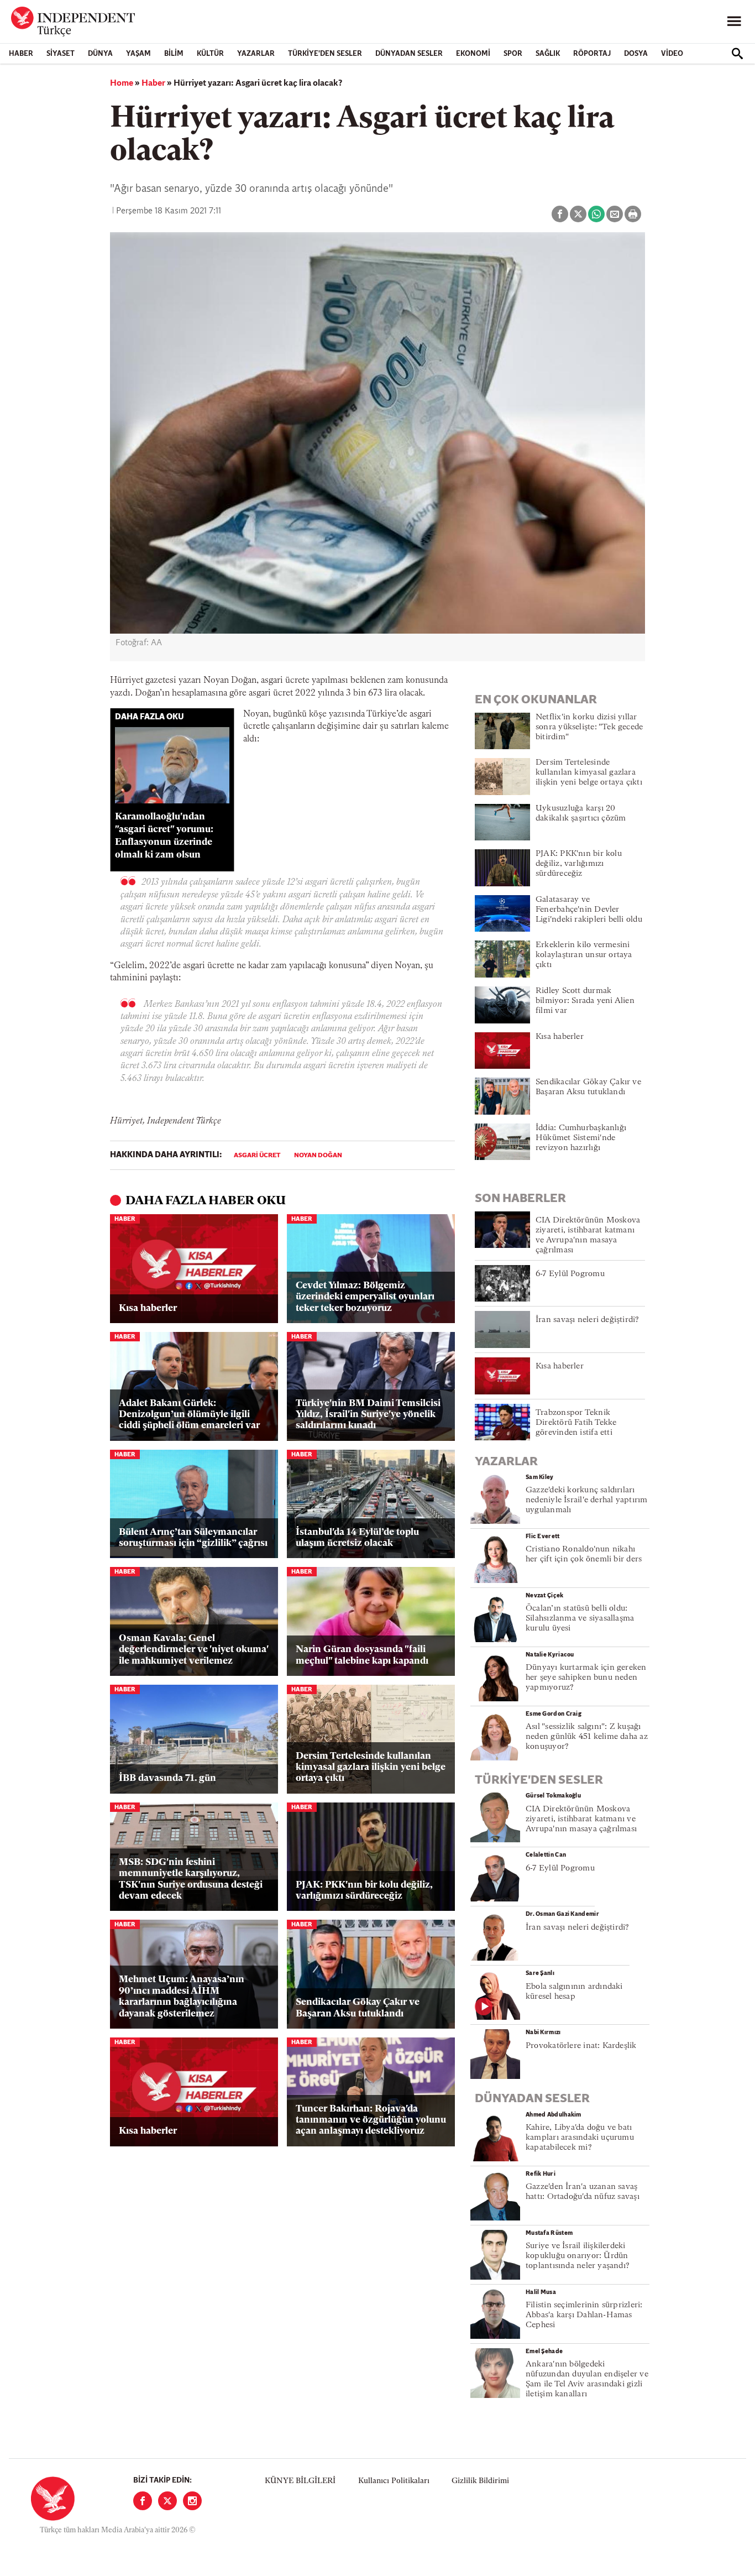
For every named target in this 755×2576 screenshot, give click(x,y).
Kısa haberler (148, 1308)
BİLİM (174, 54)
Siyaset (61, 54)
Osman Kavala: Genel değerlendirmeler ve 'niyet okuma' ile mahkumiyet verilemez (193, 1650)
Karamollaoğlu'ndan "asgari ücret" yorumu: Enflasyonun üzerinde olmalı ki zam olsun (164, 836)
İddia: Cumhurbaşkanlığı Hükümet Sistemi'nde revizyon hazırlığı (581, 1138)
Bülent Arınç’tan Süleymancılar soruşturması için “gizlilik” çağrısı (193, 1538)
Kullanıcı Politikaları (394, 2481)
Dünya (100, 54)
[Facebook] (143, 2501)
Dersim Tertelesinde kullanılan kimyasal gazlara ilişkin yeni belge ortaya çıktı (371, 1768)
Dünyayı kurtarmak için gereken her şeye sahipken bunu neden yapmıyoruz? (586, 1678)
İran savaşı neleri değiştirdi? (588, 1320)
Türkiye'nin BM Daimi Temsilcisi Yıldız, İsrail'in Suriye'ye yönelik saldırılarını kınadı (368, 1415)
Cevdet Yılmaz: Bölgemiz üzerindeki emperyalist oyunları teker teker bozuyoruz (365, 1297)
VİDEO (672, 54)
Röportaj (592, 54)
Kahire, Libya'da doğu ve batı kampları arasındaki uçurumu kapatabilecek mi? (580, 2138)
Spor (513, 54)
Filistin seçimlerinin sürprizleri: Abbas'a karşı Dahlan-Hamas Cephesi (584, 2315)
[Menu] (734, 22)
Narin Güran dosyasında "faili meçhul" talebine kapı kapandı (362, 1655)
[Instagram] (192, 2501)
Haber (21, 54)
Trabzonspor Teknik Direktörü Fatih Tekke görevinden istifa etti (576, 1423)
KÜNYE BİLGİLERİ (300, 2481)
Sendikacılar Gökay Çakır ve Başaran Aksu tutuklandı (358, 2008)
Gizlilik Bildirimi (480, 2481)
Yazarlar (256, 54)
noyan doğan (318, 1156)
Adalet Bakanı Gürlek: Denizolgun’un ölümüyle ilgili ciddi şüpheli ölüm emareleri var (189, 1415)
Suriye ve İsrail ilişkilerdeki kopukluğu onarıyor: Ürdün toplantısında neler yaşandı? (578, 2256)
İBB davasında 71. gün (167, 1778)
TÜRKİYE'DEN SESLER (325, 54)
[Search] (737, 54)
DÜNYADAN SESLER (409, 54)
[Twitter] (167, 2501)
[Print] (633, 214)
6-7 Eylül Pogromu (570, 1274)
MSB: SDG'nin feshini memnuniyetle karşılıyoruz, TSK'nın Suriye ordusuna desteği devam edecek (191, 1879)
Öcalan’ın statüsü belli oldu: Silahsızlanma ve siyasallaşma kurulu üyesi (580, 1619)
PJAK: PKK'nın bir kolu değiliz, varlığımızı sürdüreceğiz (364, 1891)
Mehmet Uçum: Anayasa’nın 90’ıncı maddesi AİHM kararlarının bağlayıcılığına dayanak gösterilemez (182, 1997)
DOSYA (636, 54)
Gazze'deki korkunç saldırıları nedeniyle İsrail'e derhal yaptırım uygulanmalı (586, 1500)
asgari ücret (257, 1156)
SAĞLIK (548, 54)
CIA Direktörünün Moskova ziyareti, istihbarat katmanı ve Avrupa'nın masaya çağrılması (581, 1819)
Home (122, 83)
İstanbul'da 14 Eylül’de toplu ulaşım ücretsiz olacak (357, 1538)
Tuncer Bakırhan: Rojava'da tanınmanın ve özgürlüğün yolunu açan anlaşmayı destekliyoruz (371, 2120)
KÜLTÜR (210, 54)
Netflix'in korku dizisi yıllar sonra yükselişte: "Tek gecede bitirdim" (589, 727)
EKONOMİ (473, 54)
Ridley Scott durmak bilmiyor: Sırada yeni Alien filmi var (585, 1001)
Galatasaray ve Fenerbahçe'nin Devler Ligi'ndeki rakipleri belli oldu (589, 910)
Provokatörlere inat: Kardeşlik (581, 2046)
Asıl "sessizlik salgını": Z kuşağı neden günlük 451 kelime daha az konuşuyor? (587, 1737)
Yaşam (138, 54)
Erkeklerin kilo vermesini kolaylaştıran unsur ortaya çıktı (584, 955)
